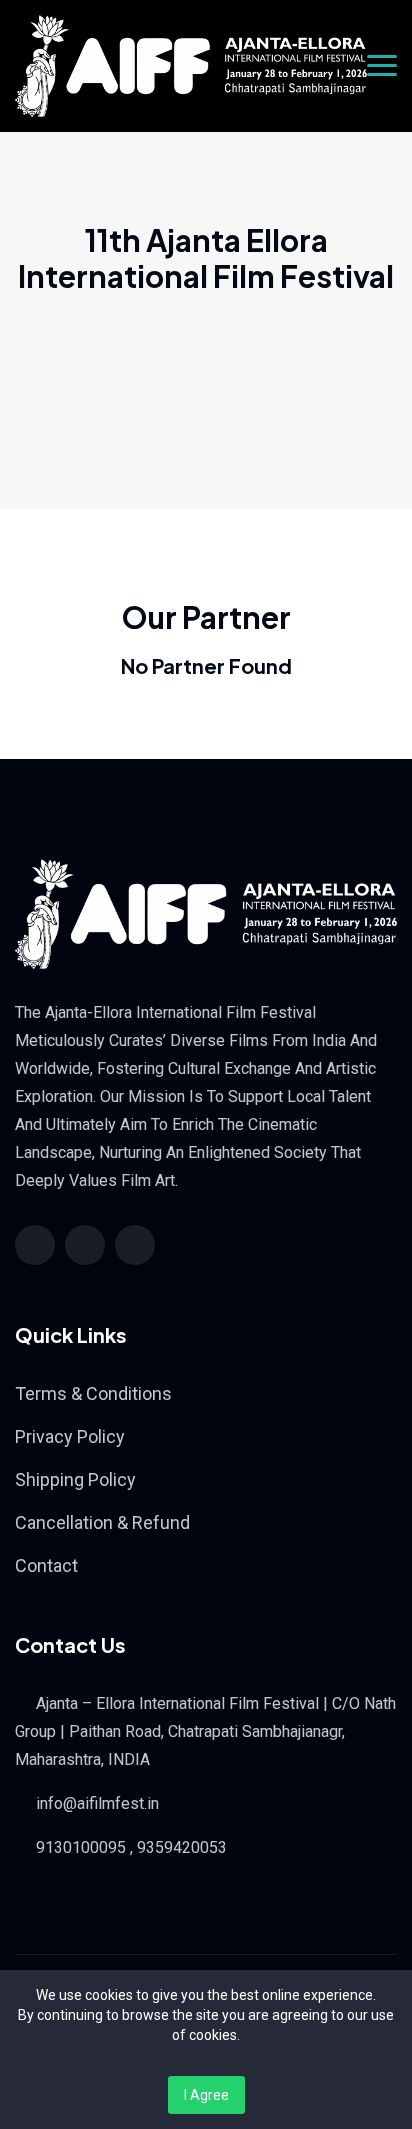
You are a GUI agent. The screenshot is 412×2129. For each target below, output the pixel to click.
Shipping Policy (75, 1479)
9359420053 (182, 1847)
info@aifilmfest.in (97, 1803)
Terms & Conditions (93, 1393)
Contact (46, 1565)
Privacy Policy (70, 1436)
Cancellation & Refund (102, 1522)
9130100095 (81, 1847)
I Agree (206, 2095)
